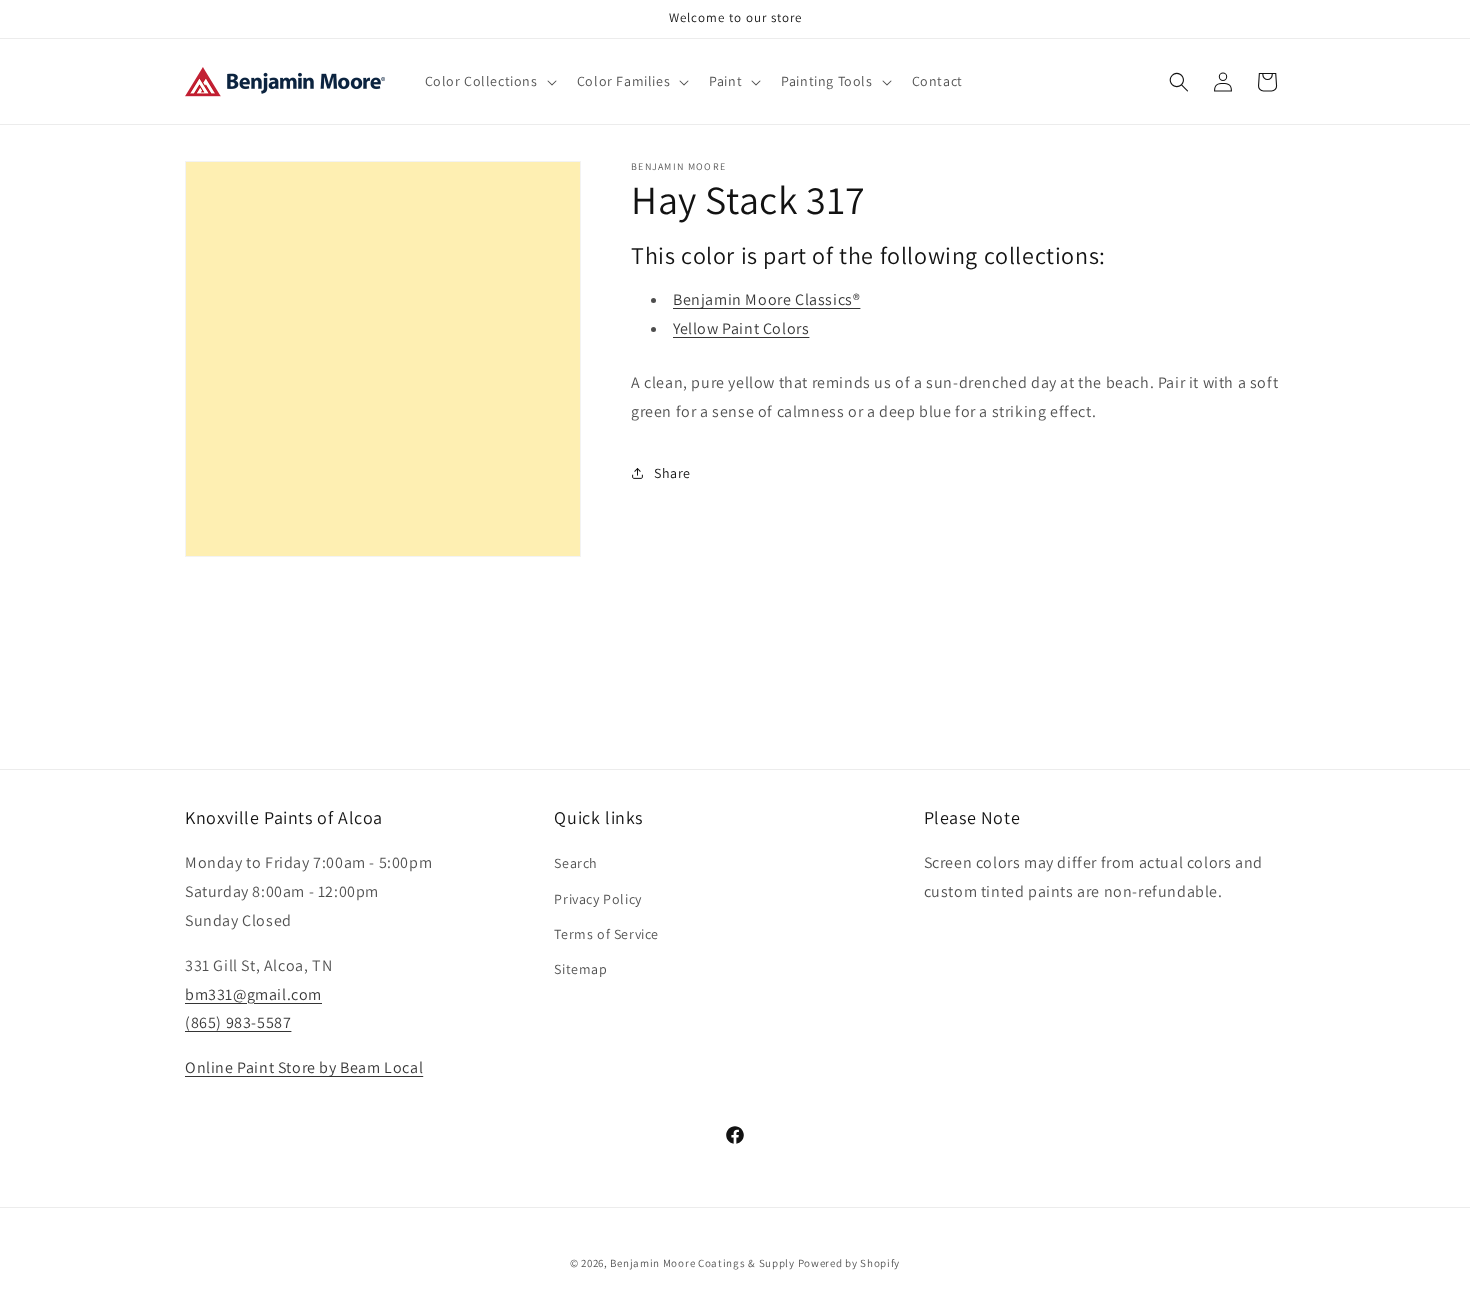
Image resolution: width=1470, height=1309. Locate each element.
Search (576, 863)
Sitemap (580, 969)
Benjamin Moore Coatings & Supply (702, 1263)
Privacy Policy (597, 899)
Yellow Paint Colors (741, 328)
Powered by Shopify (849, 1263)
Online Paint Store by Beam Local (304, 1067)
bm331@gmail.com (253, 994)
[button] (489, 81)
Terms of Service (606, 934)
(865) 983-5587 (238, 1022)
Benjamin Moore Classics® (766, 299)
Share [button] (672, 473)
